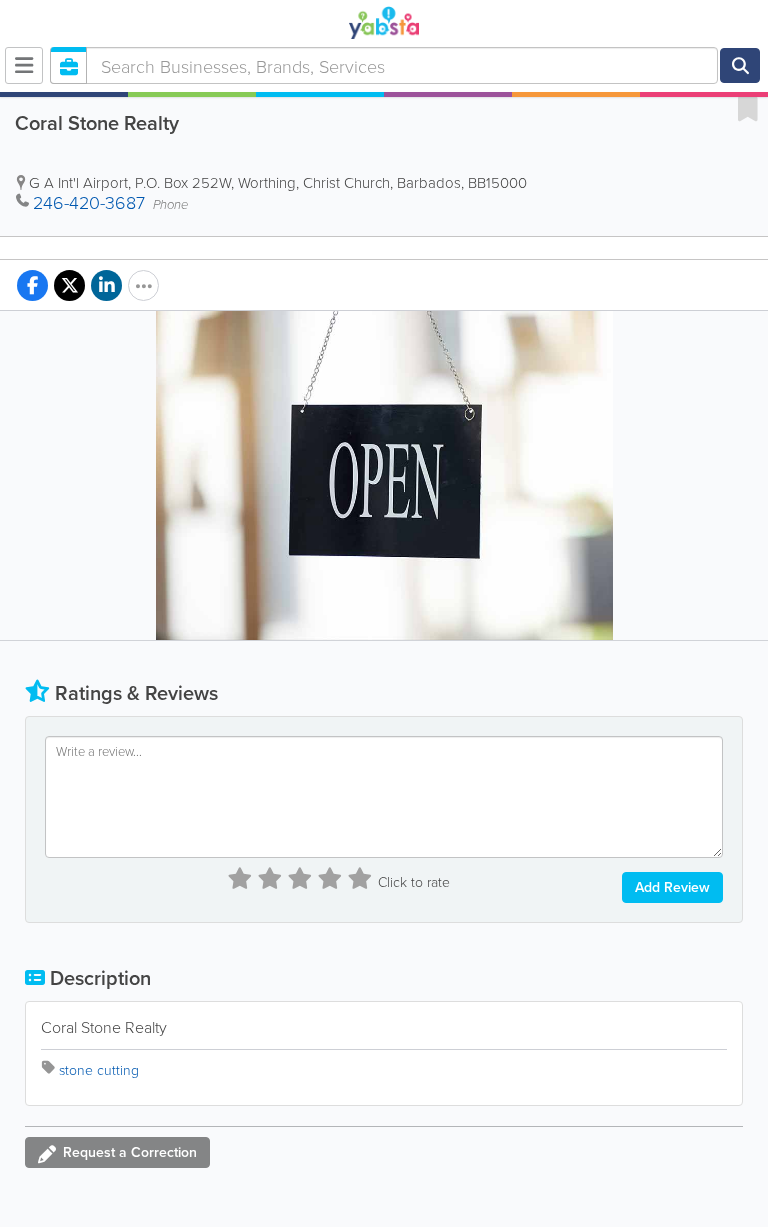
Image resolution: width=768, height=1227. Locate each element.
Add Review (672, 887)
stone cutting (99, 1069)
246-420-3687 (89, 202)
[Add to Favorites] (748, 108)
